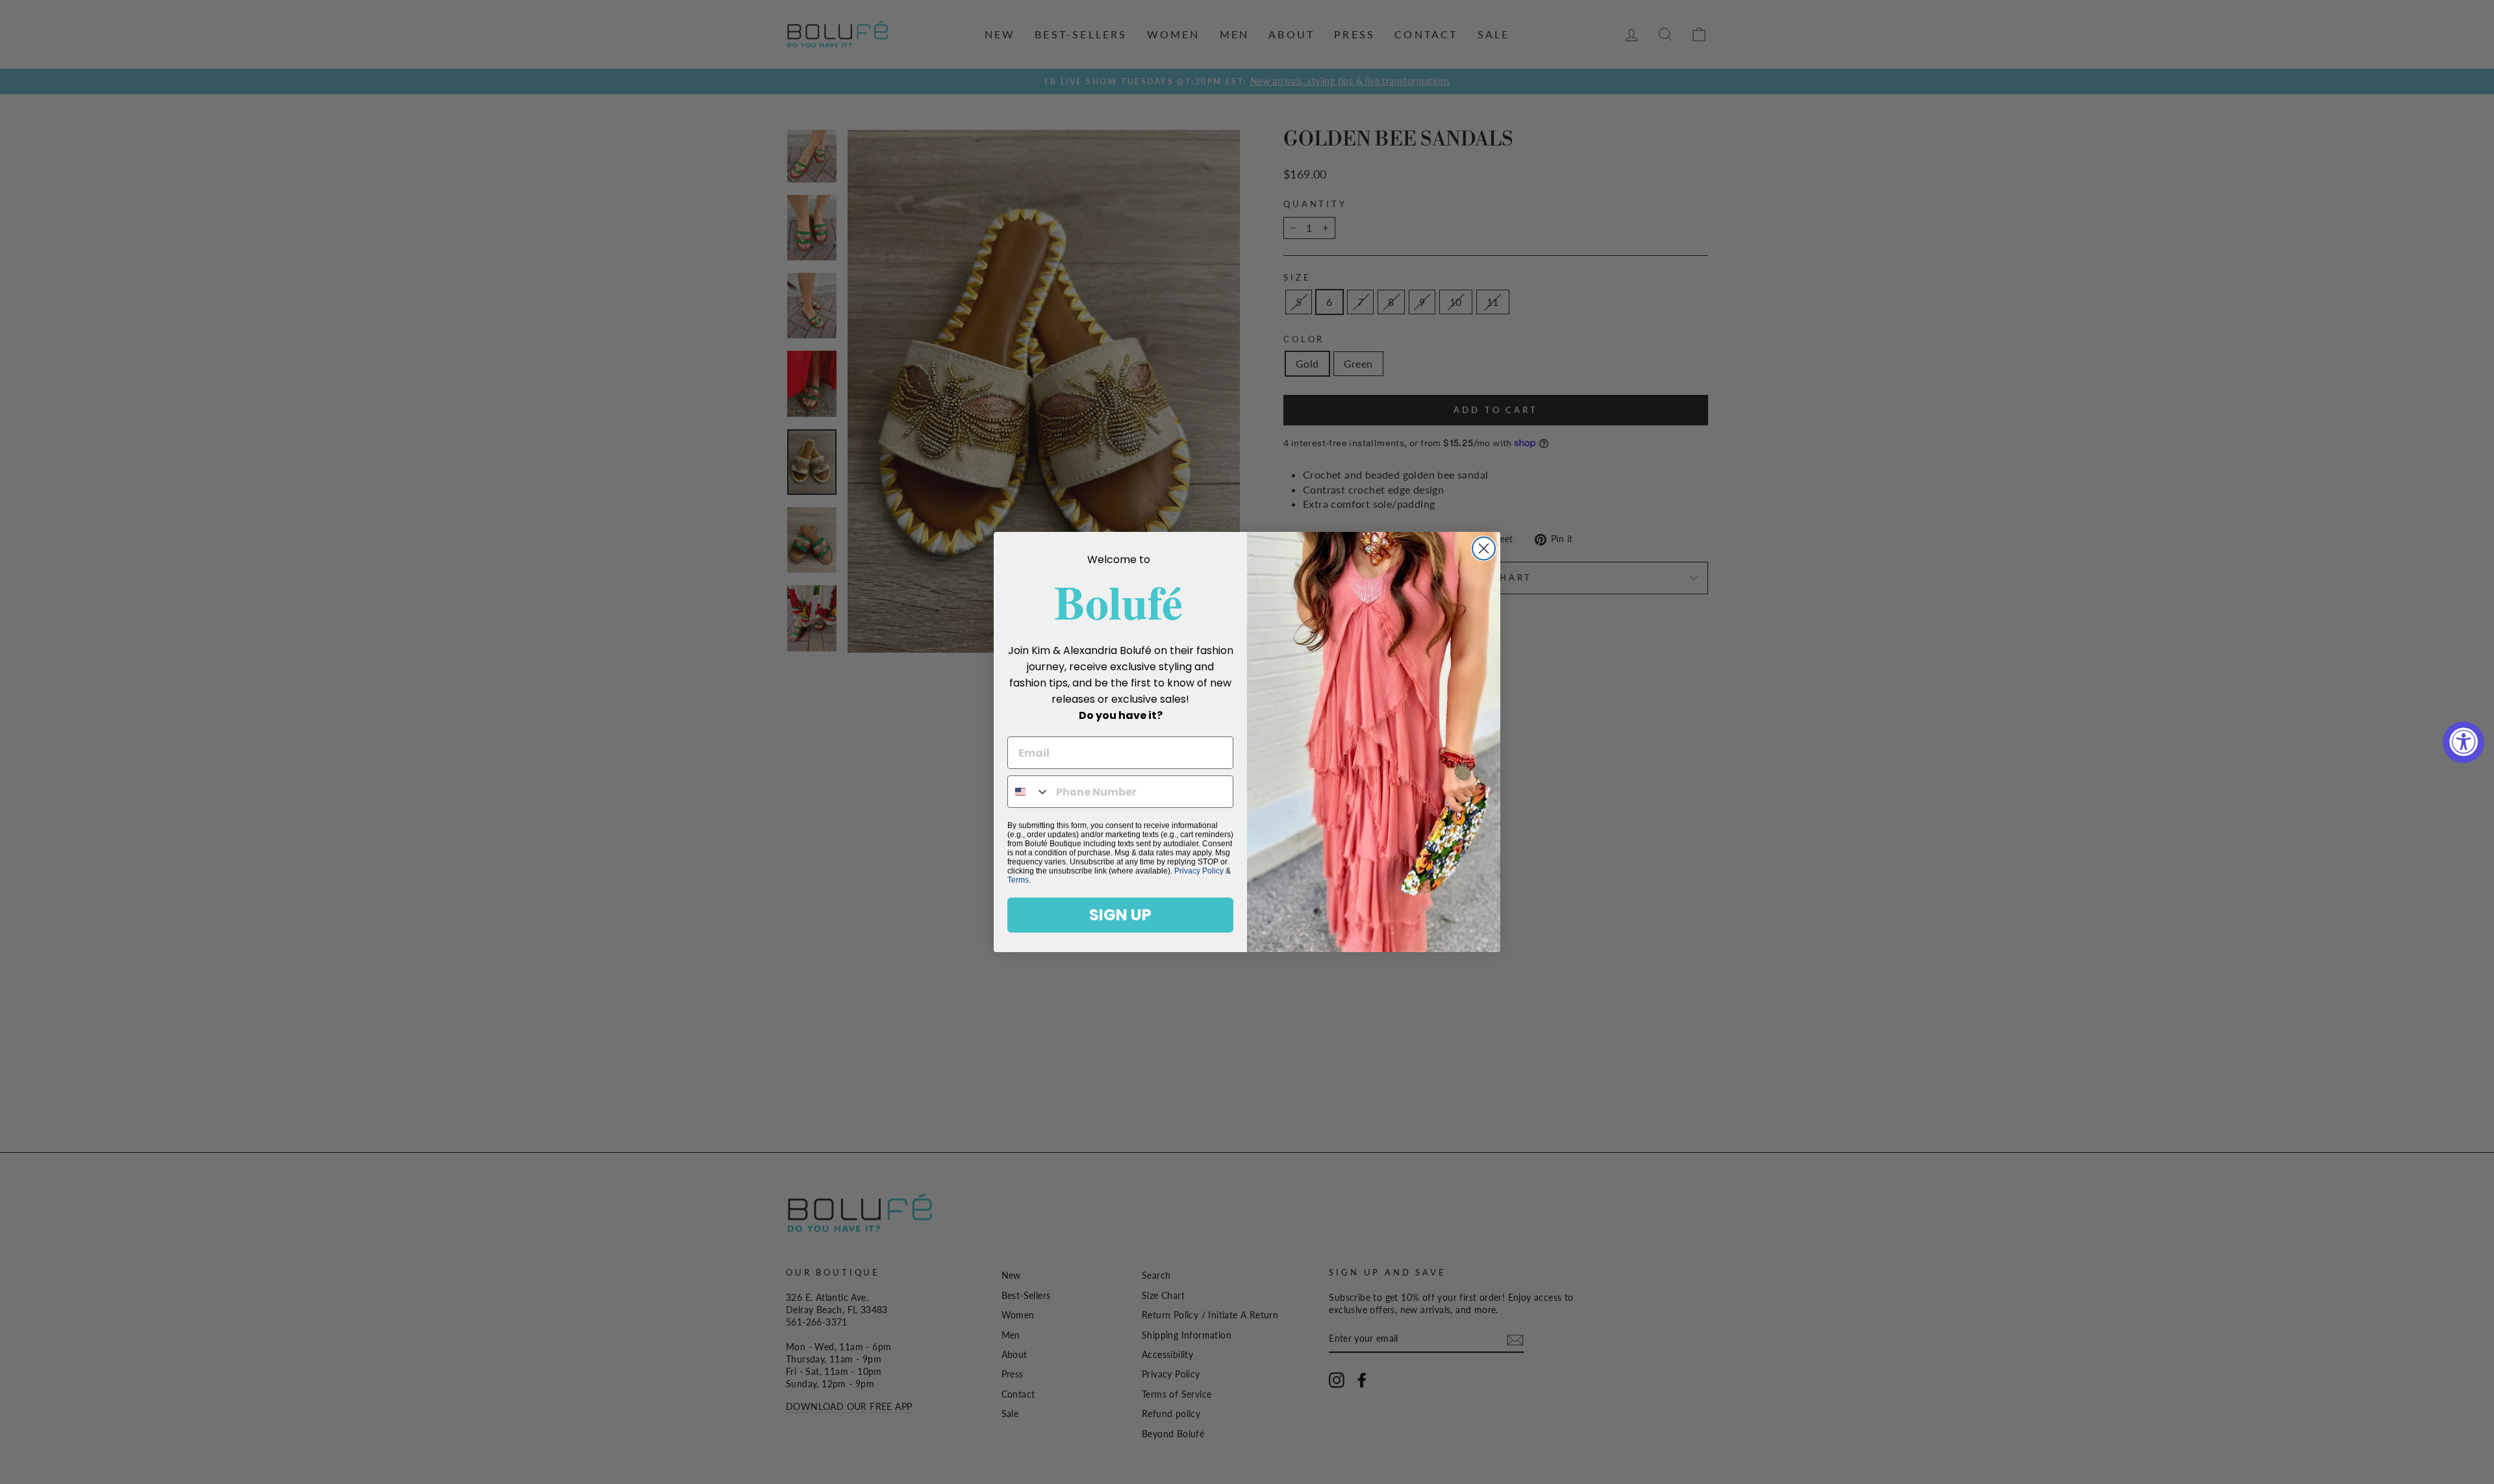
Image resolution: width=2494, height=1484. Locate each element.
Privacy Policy (1199, 871)
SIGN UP (1120, 915)
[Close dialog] (1484, 548)
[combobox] (1029, 792)
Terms (1018, 880)
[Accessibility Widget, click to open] (2463, 742)
